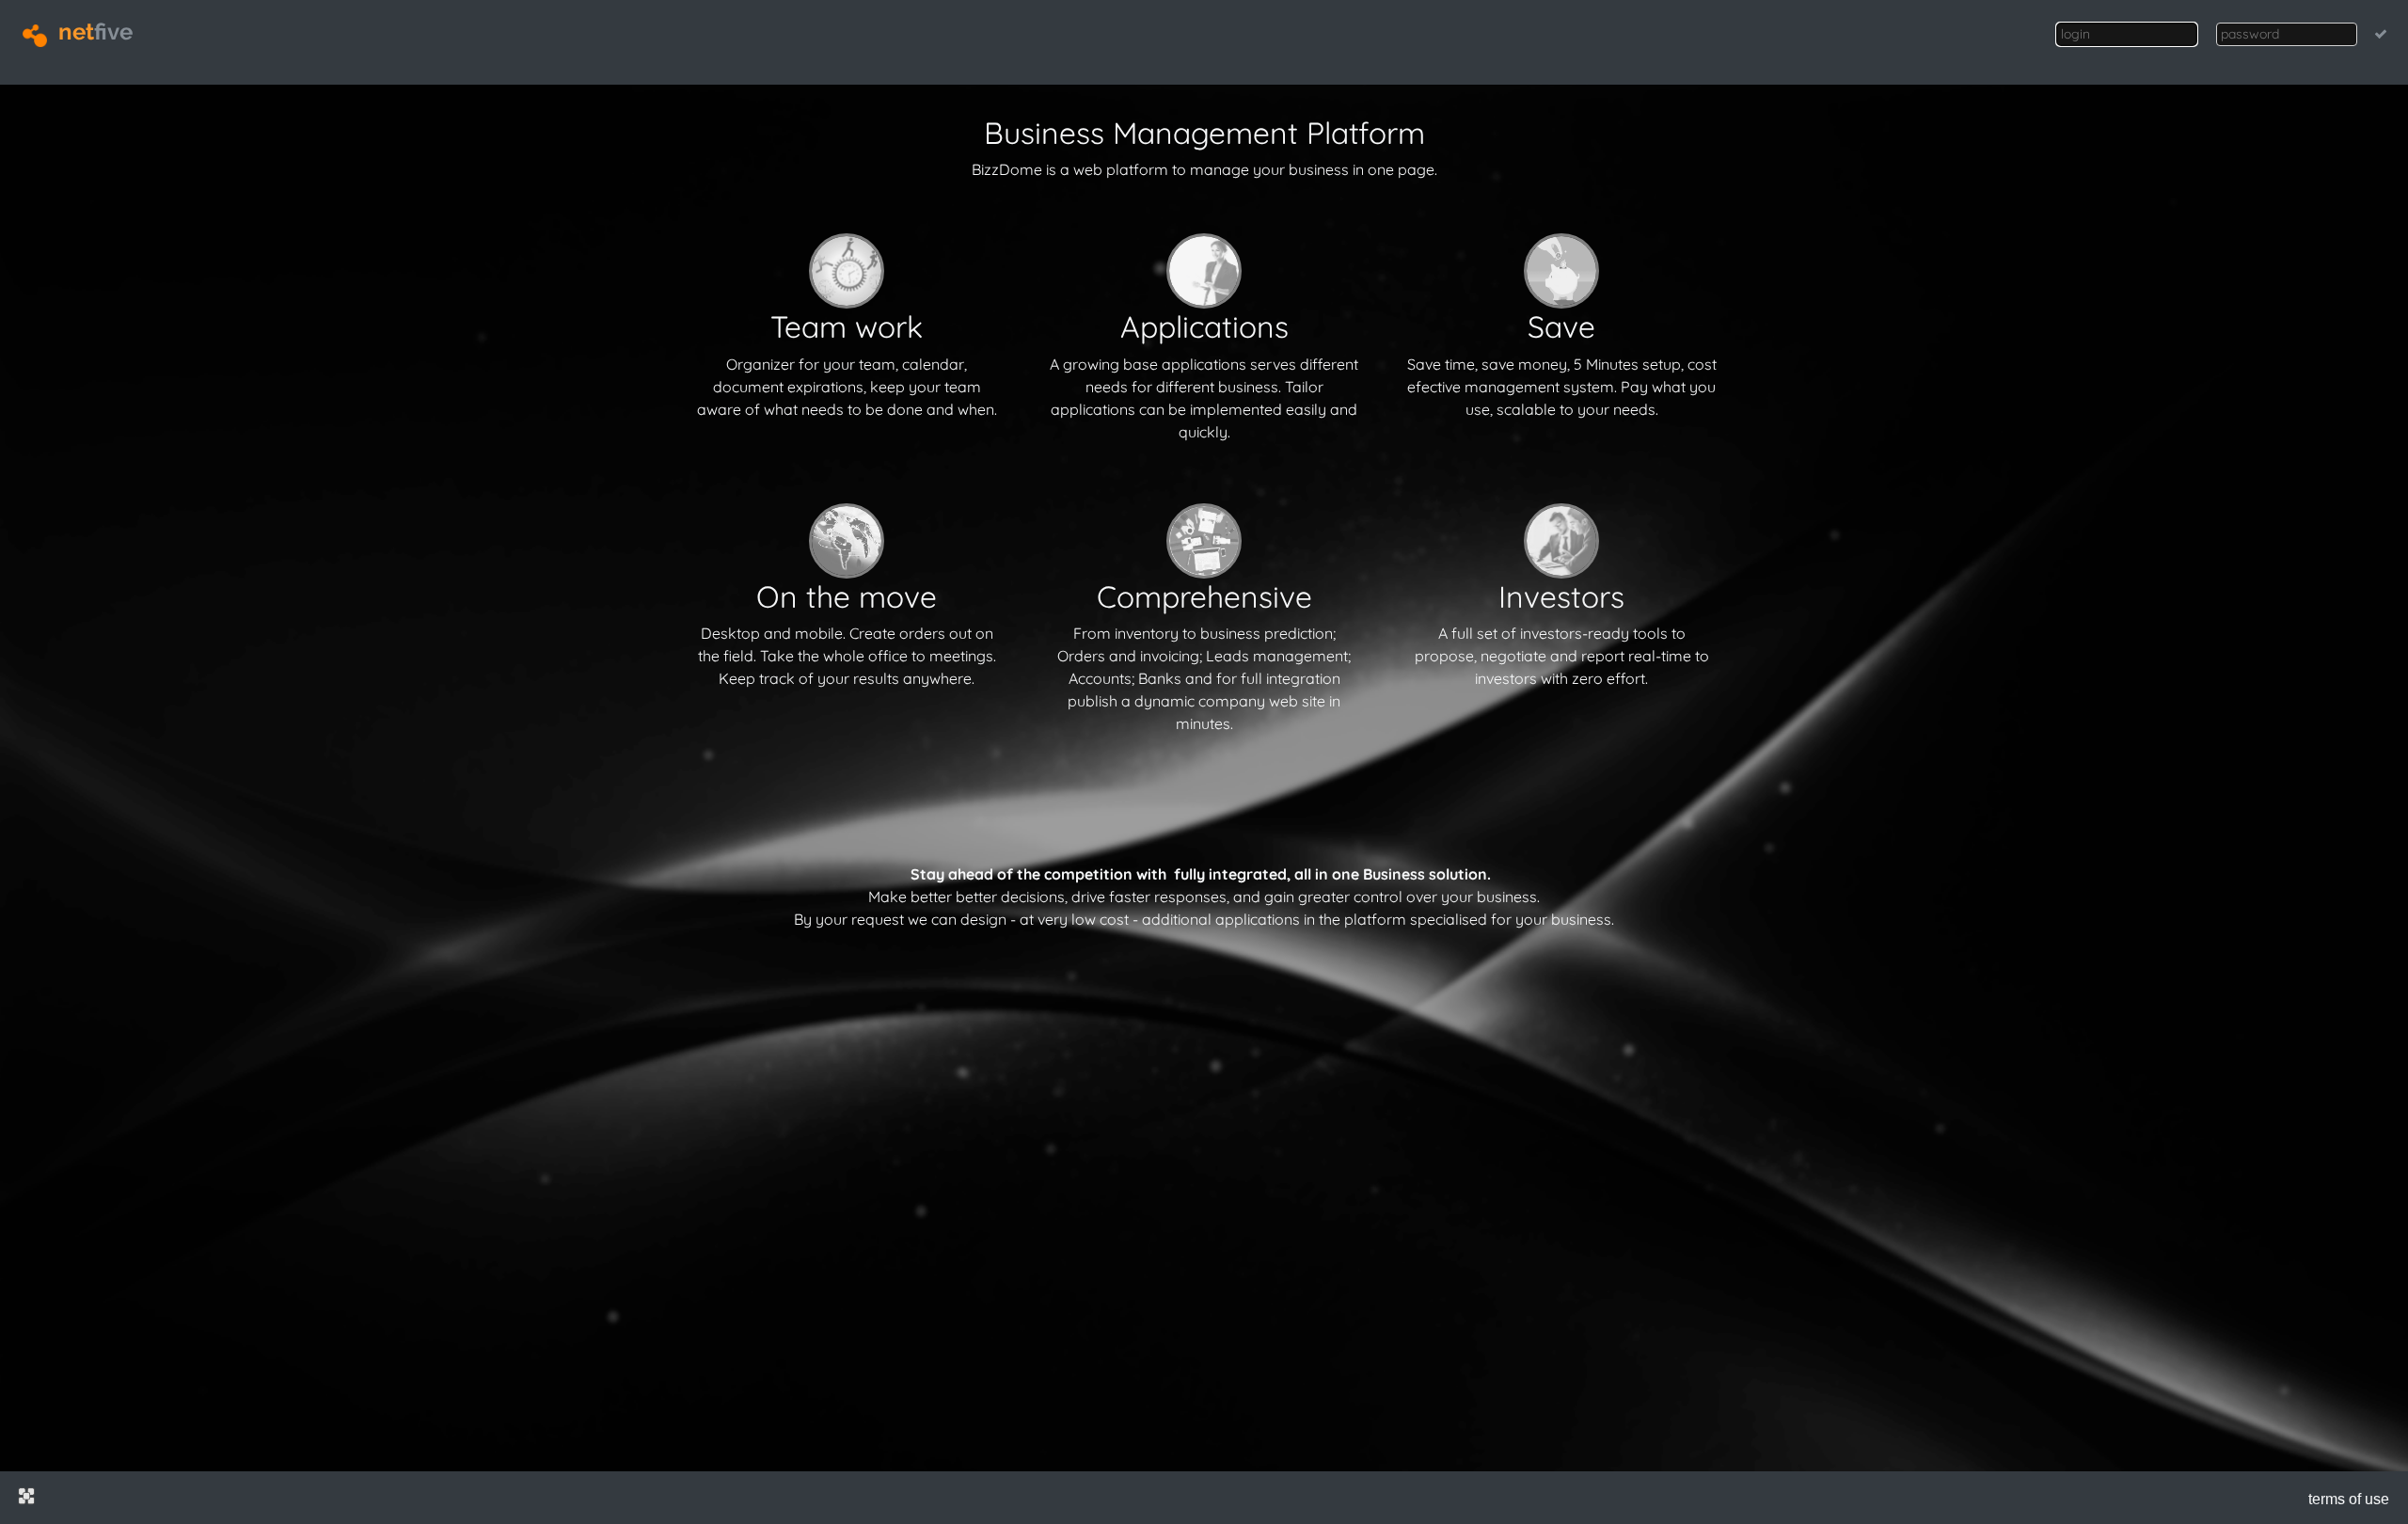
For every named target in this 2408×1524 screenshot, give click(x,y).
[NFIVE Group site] (26, 1496)
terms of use (2349, 1499)
